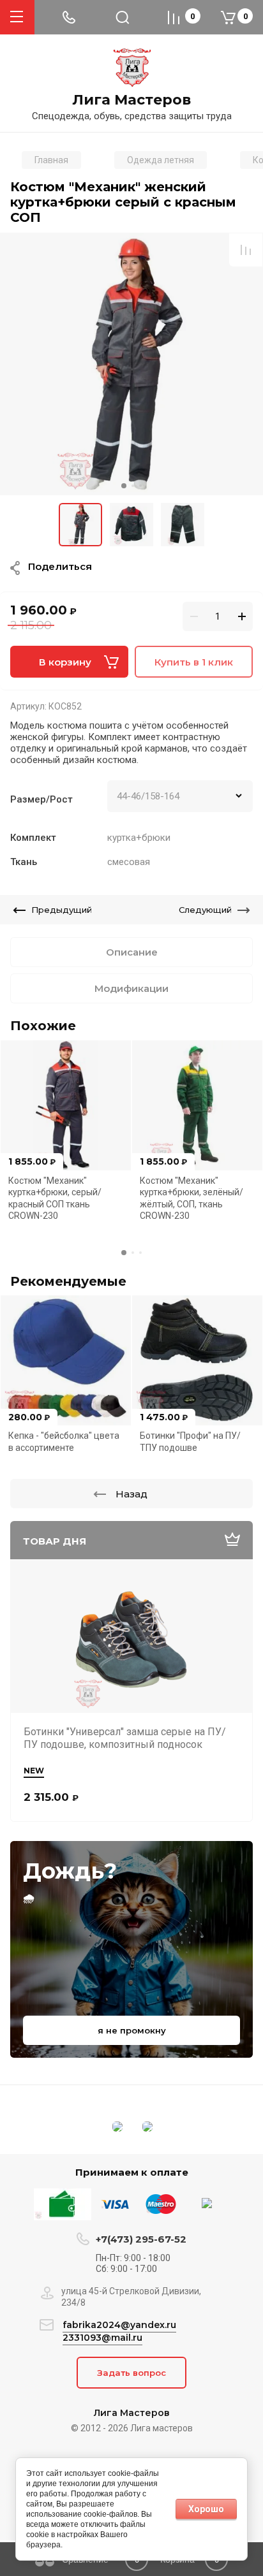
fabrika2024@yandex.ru (119, 2325)
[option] (131, 364)
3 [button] (140, 486)
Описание (132, 952)
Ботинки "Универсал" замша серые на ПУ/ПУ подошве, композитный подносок (125, 1738)
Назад (131, 1494)
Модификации (131, 988)
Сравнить (246, 250)
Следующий (205, 910)
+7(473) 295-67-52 (141, 2239)
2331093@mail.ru (102, 2338)
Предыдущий (62, 910)
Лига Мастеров (131, 100)
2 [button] (133, 486)
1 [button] (124, 486)
